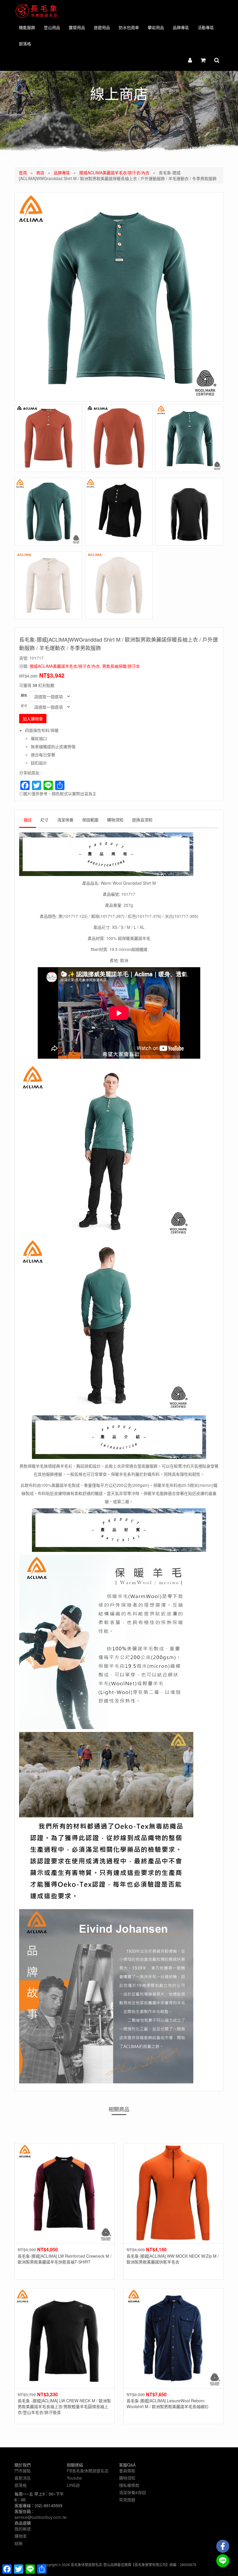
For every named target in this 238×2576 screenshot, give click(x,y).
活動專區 (206, 27)
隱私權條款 (129, 2485)
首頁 (23, 173)
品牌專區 (181, 27)
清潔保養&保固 (132, 2492)
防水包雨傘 (129, 27)
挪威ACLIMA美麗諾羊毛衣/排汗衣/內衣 (114, 173)
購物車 (21, 2536)
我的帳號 (23, 2529)
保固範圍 (90, 820)
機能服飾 (27, 27)
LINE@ (73, 2485)
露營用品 (77, 27)
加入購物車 (33, 719)
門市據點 (23, 2471)
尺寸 (24, 706)
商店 (40, 173)
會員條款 (127, 2471)
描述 (28, 820)
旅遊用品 (102, 27)
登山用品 (52, 27)
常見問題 (127, 2500)
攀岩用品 (156, 27)
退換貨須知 (142, 820)
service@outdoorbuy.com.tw (40, 2517)
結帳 (19, 2543)
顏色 (24, 695)
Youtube (74, 2478)
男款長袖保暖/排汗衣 (121, 666)
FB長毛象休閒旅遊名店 (88, 2471)
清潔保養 (65, 820)
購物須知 (115, 820)
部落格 (25, 44)
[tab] (28, 821)
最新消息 (23, 2478)
